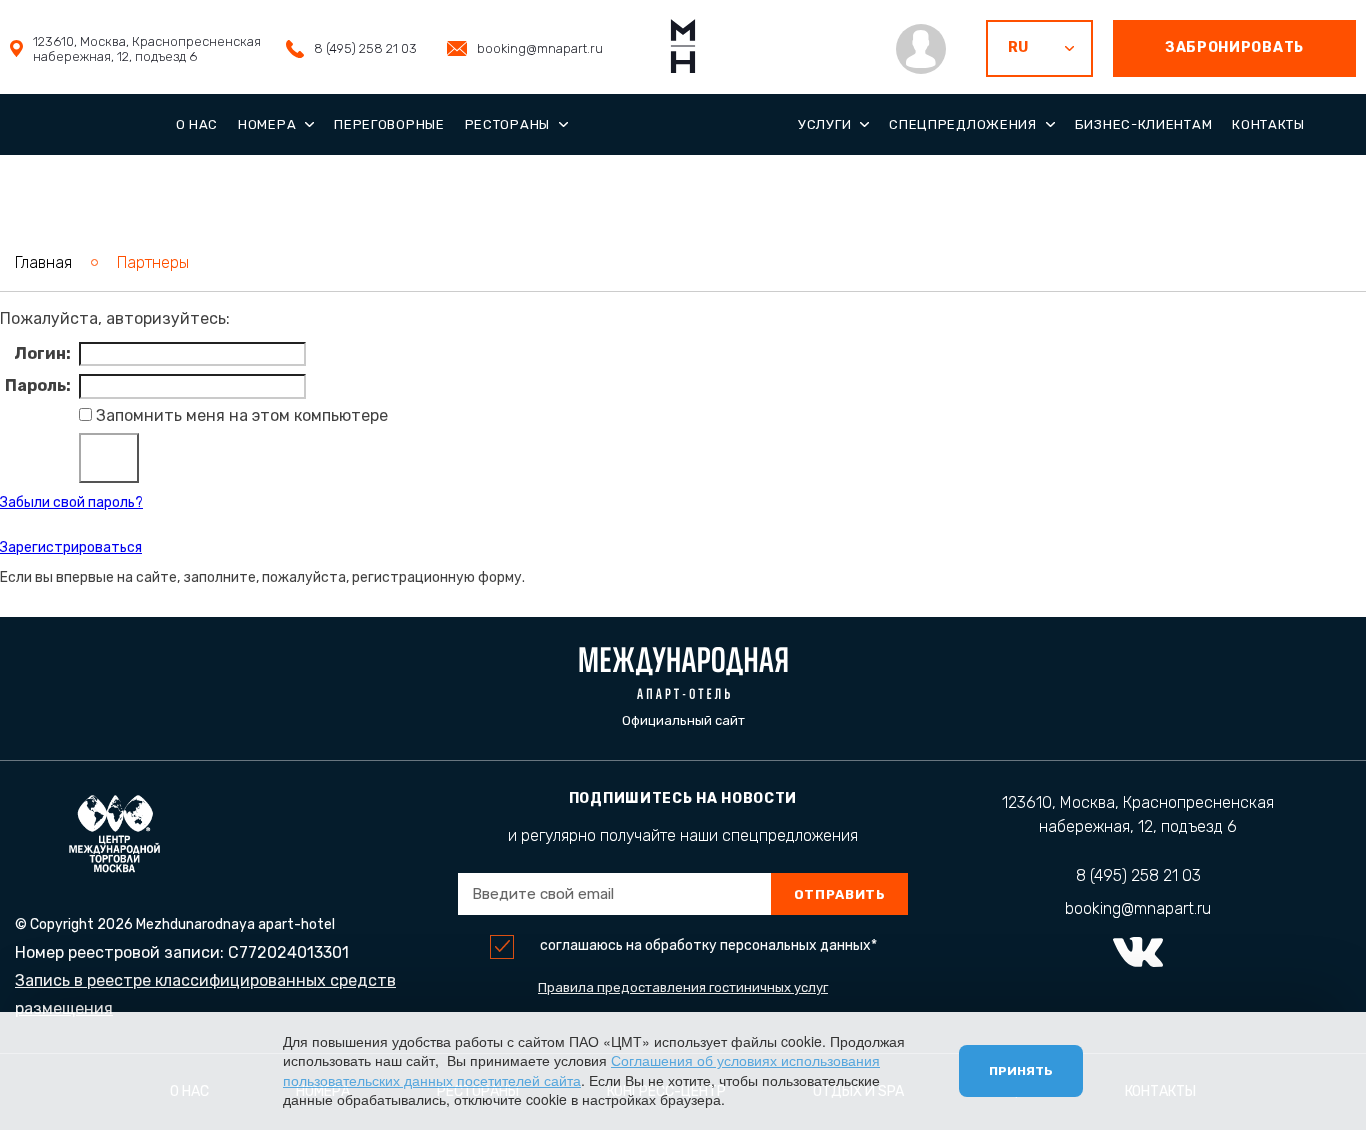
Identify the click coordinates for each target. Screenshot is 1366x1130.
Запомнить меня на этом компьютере (240, 415)
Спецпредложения (963, 124)
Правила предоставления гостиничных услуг (683, 987)
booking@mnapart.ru (540, 48)
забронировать (1234, 47)
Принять (1021, 1071)
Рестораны (507, 124)
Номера (267, 124)
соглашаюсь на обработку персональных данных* (708, 946)
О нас (197, 124)
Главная (43, 263)
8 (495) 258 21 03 (365, 48)
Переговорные (389, 124)
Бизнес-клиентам (1144, 124)
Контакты (1268, 124)
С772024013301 (288, 952)
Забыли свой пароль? (71, 502)
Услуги (824, 124)
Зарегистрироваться (71, 547)
